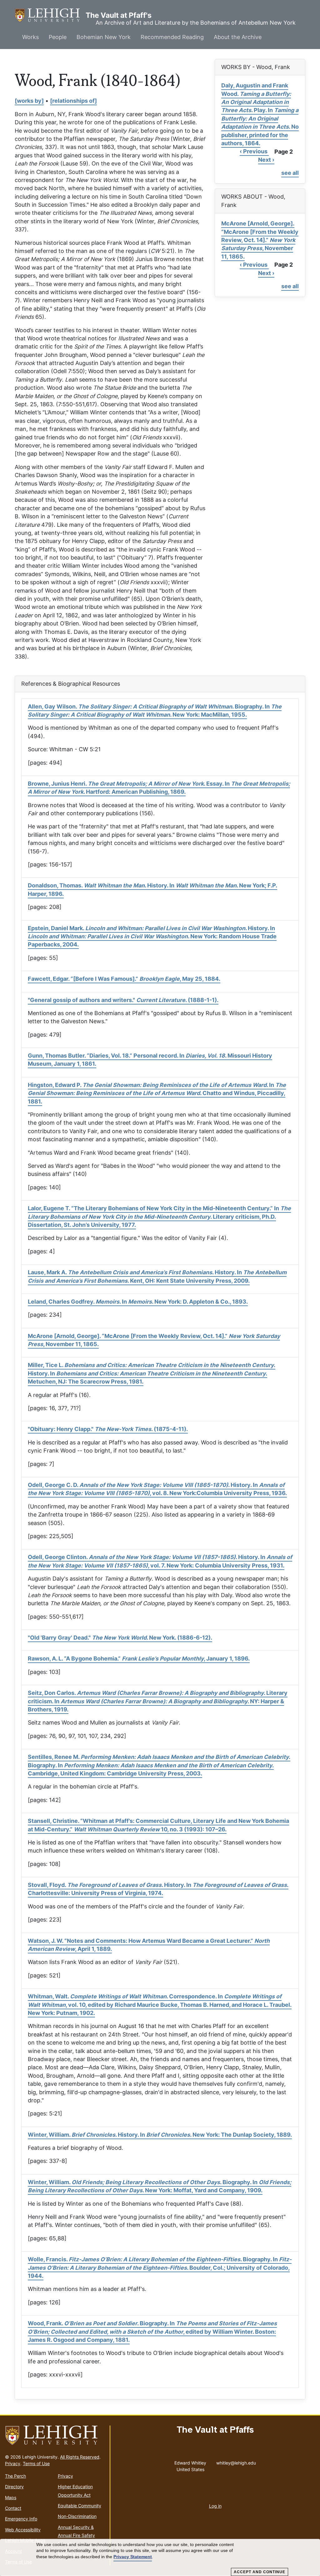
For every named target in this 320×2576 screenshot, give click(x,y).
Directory (14, 2487)
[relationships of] (73, 101)
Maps (11, 2497)
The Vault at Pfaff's (50, 15)
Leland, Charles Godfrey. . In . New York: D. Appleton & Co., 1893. (138, 1302)
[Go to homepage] (55, 2435)
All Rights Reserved (80, 2457)
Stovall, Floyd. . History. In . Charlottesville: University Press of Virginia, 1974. (158, 1889)
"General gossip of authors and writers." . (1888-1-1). (123, 1000)
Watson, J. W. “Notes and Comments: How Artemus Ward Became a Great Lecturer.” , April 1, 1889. (149, 1945)
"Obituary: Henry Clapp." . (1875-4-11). (108, 1429)
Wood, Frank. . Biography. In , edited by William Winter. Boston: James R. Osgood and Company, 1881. (152, 2332)
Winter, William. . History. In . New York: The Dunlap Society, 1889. (160, 2135)
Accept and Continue (260, 2572)
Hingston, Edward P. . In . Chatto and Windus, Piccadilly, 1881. (157, 1093)
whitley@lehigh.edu (236, 2461)
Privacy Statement (133, 2557)
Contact (13, 2508)
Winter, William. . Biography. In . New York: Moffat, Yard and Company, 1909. (160, 2186)
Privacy (13, 2463)
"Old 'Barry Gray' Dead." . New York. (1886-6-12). (120, 1638)
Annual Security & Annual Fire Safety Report (76, 2535)
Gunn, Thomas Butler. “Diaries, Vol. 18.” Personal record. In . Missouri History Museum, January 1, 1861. (150, 1060)
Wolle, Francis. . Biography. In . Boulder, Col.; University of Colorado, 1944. (160, 2268)
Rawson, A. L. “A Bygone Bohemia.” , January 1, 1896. (139, 1658)
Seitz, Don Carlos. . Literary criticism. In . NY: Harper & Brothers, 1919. (158, 1701)
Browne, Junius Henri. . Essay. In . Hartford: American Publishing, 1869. (159, 788)
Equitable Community (80, 2506)
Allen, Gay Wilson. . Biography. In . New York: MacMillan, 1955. (155, 711)
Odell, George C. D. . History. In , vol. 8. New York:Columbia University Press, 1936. (157, 1489)
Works (30, 37)
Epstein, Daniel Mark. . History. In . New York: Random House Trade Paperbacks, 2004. (152, 936)
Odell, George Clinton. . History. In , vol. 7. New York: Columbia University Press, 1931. (160, 1561)
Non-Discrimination (77, 2516)
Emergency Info (21, 2519)
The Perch (15, 2476)
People (58, 37)
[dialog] (160, 2558)
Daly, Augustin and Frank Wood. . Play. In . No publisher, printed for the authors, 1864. (260, 114)
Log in (215, 2506)
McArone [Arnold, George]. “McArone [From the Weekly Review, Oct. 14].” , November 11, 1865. (260, 240)
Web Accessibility (23, 2530)
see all (290, 173)
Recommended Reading (172, 37)
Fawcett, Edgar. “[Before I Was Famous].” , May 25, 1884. (124, 979)
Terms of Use (36, 2463)
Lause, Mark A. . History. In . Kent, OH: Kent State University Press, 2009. (157, 1276)
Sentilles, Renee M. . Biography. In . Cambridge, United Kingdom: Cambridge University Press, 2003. (159, 1765)
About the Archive (238, 37)
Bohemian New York (104, 37)
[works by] (29, 101)
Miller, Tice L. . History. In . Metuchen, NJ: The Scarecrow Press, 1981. (152, 1373)
